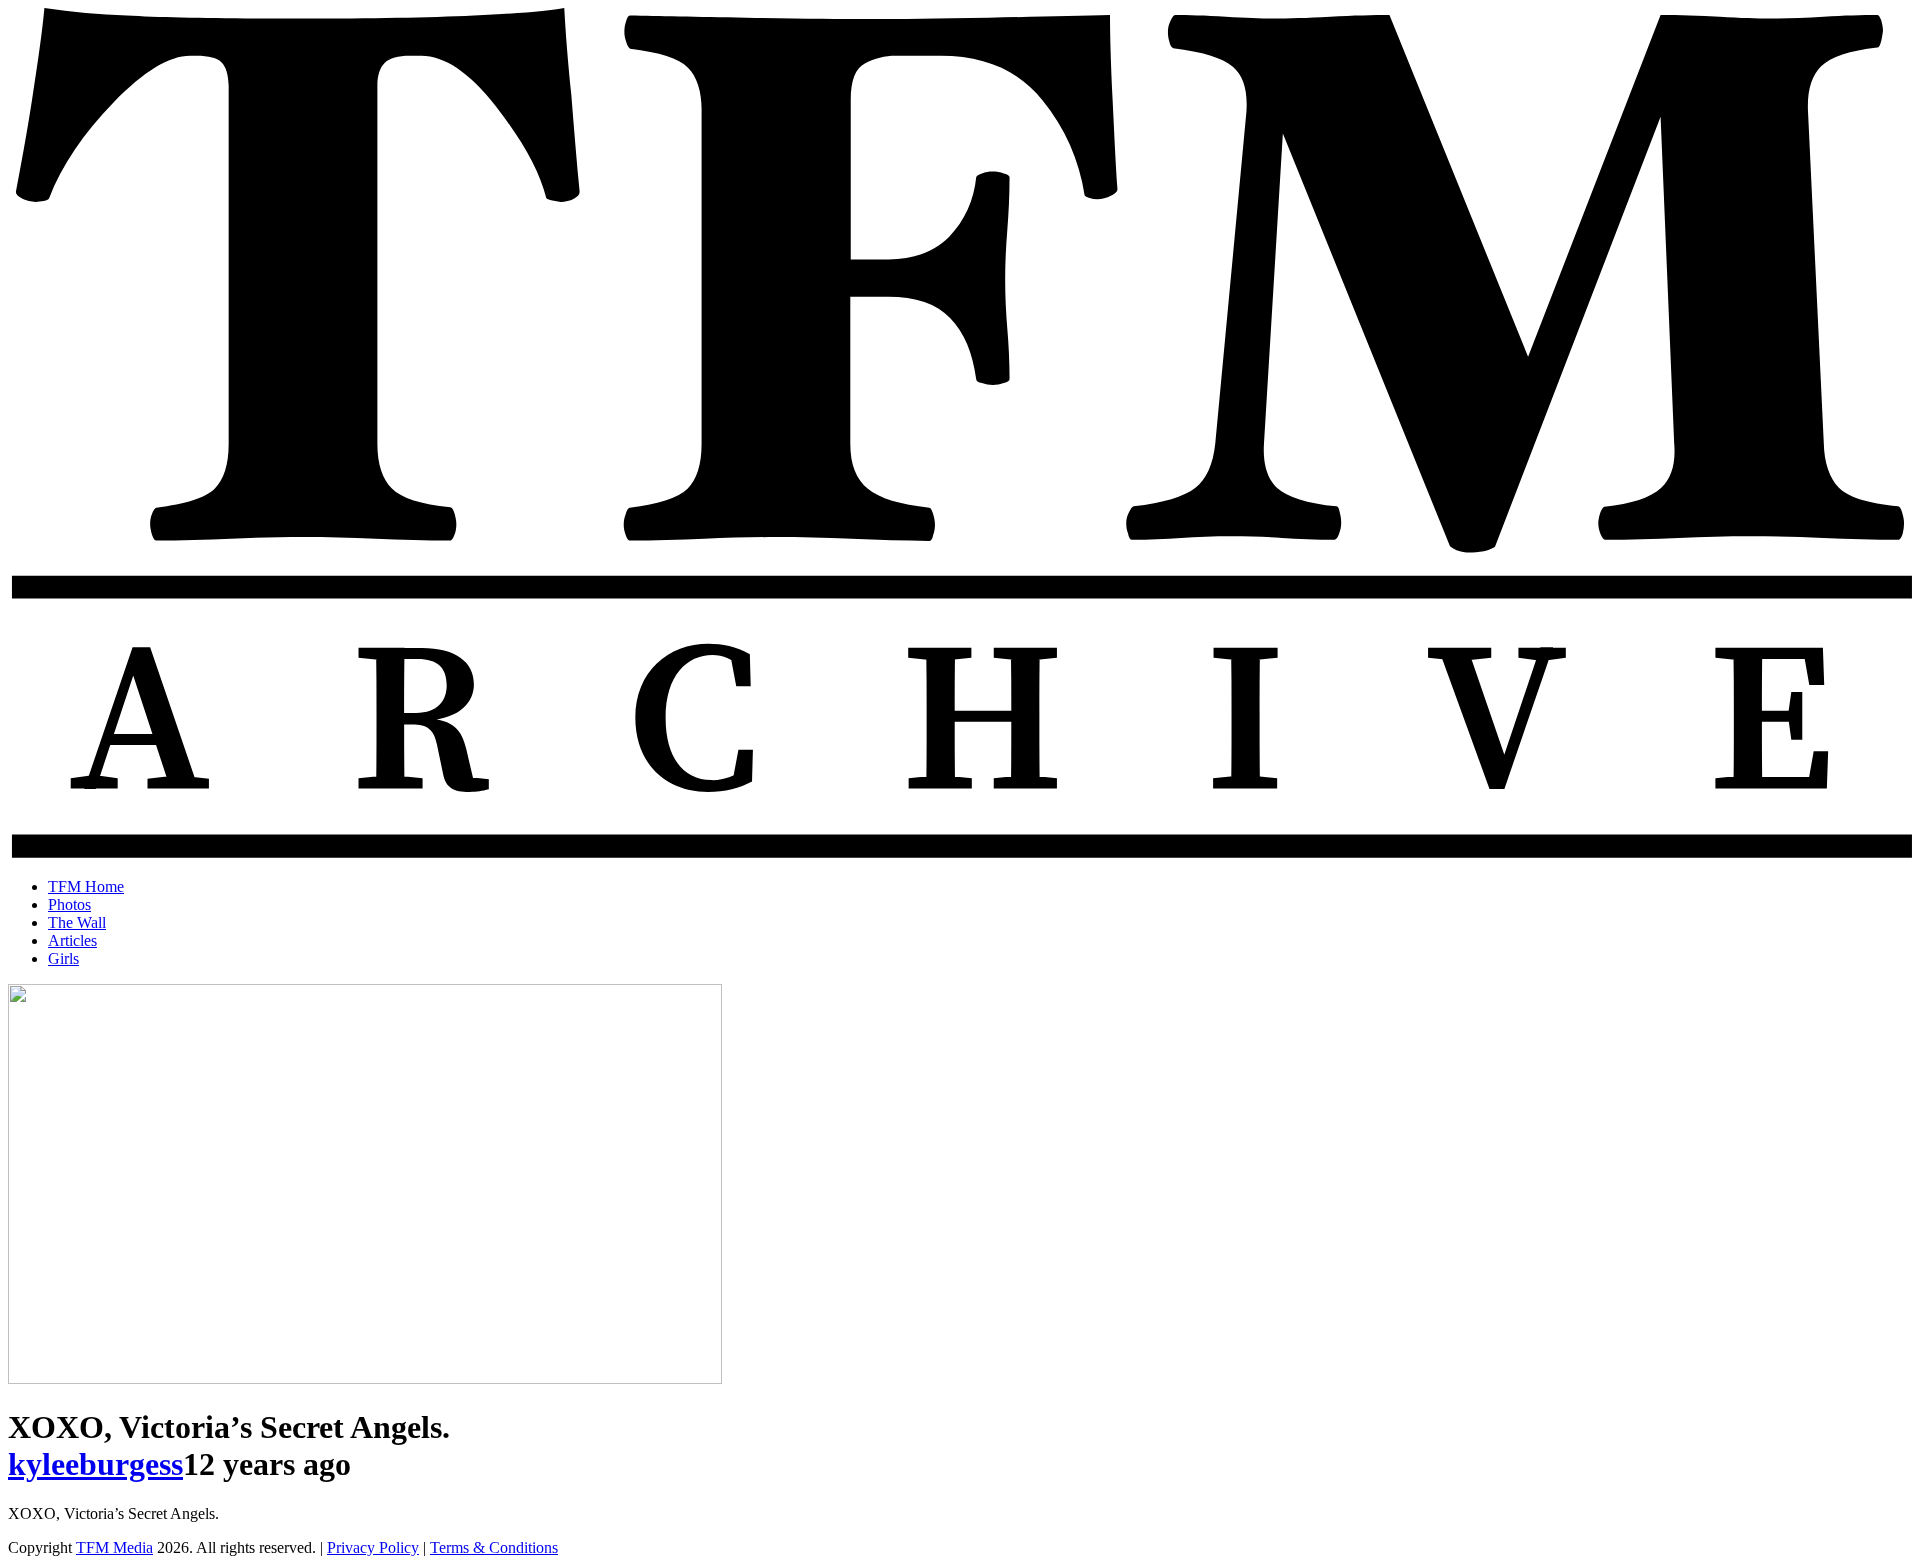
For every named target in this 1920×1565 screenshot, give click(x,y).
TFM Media (114, 1547)
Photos (69, 904)
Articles (72, 940)
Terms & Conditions (494, 1547)
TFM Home (86, 886)
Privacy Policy (373, 1547)
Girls (63, 958)
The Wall (77, 922)
